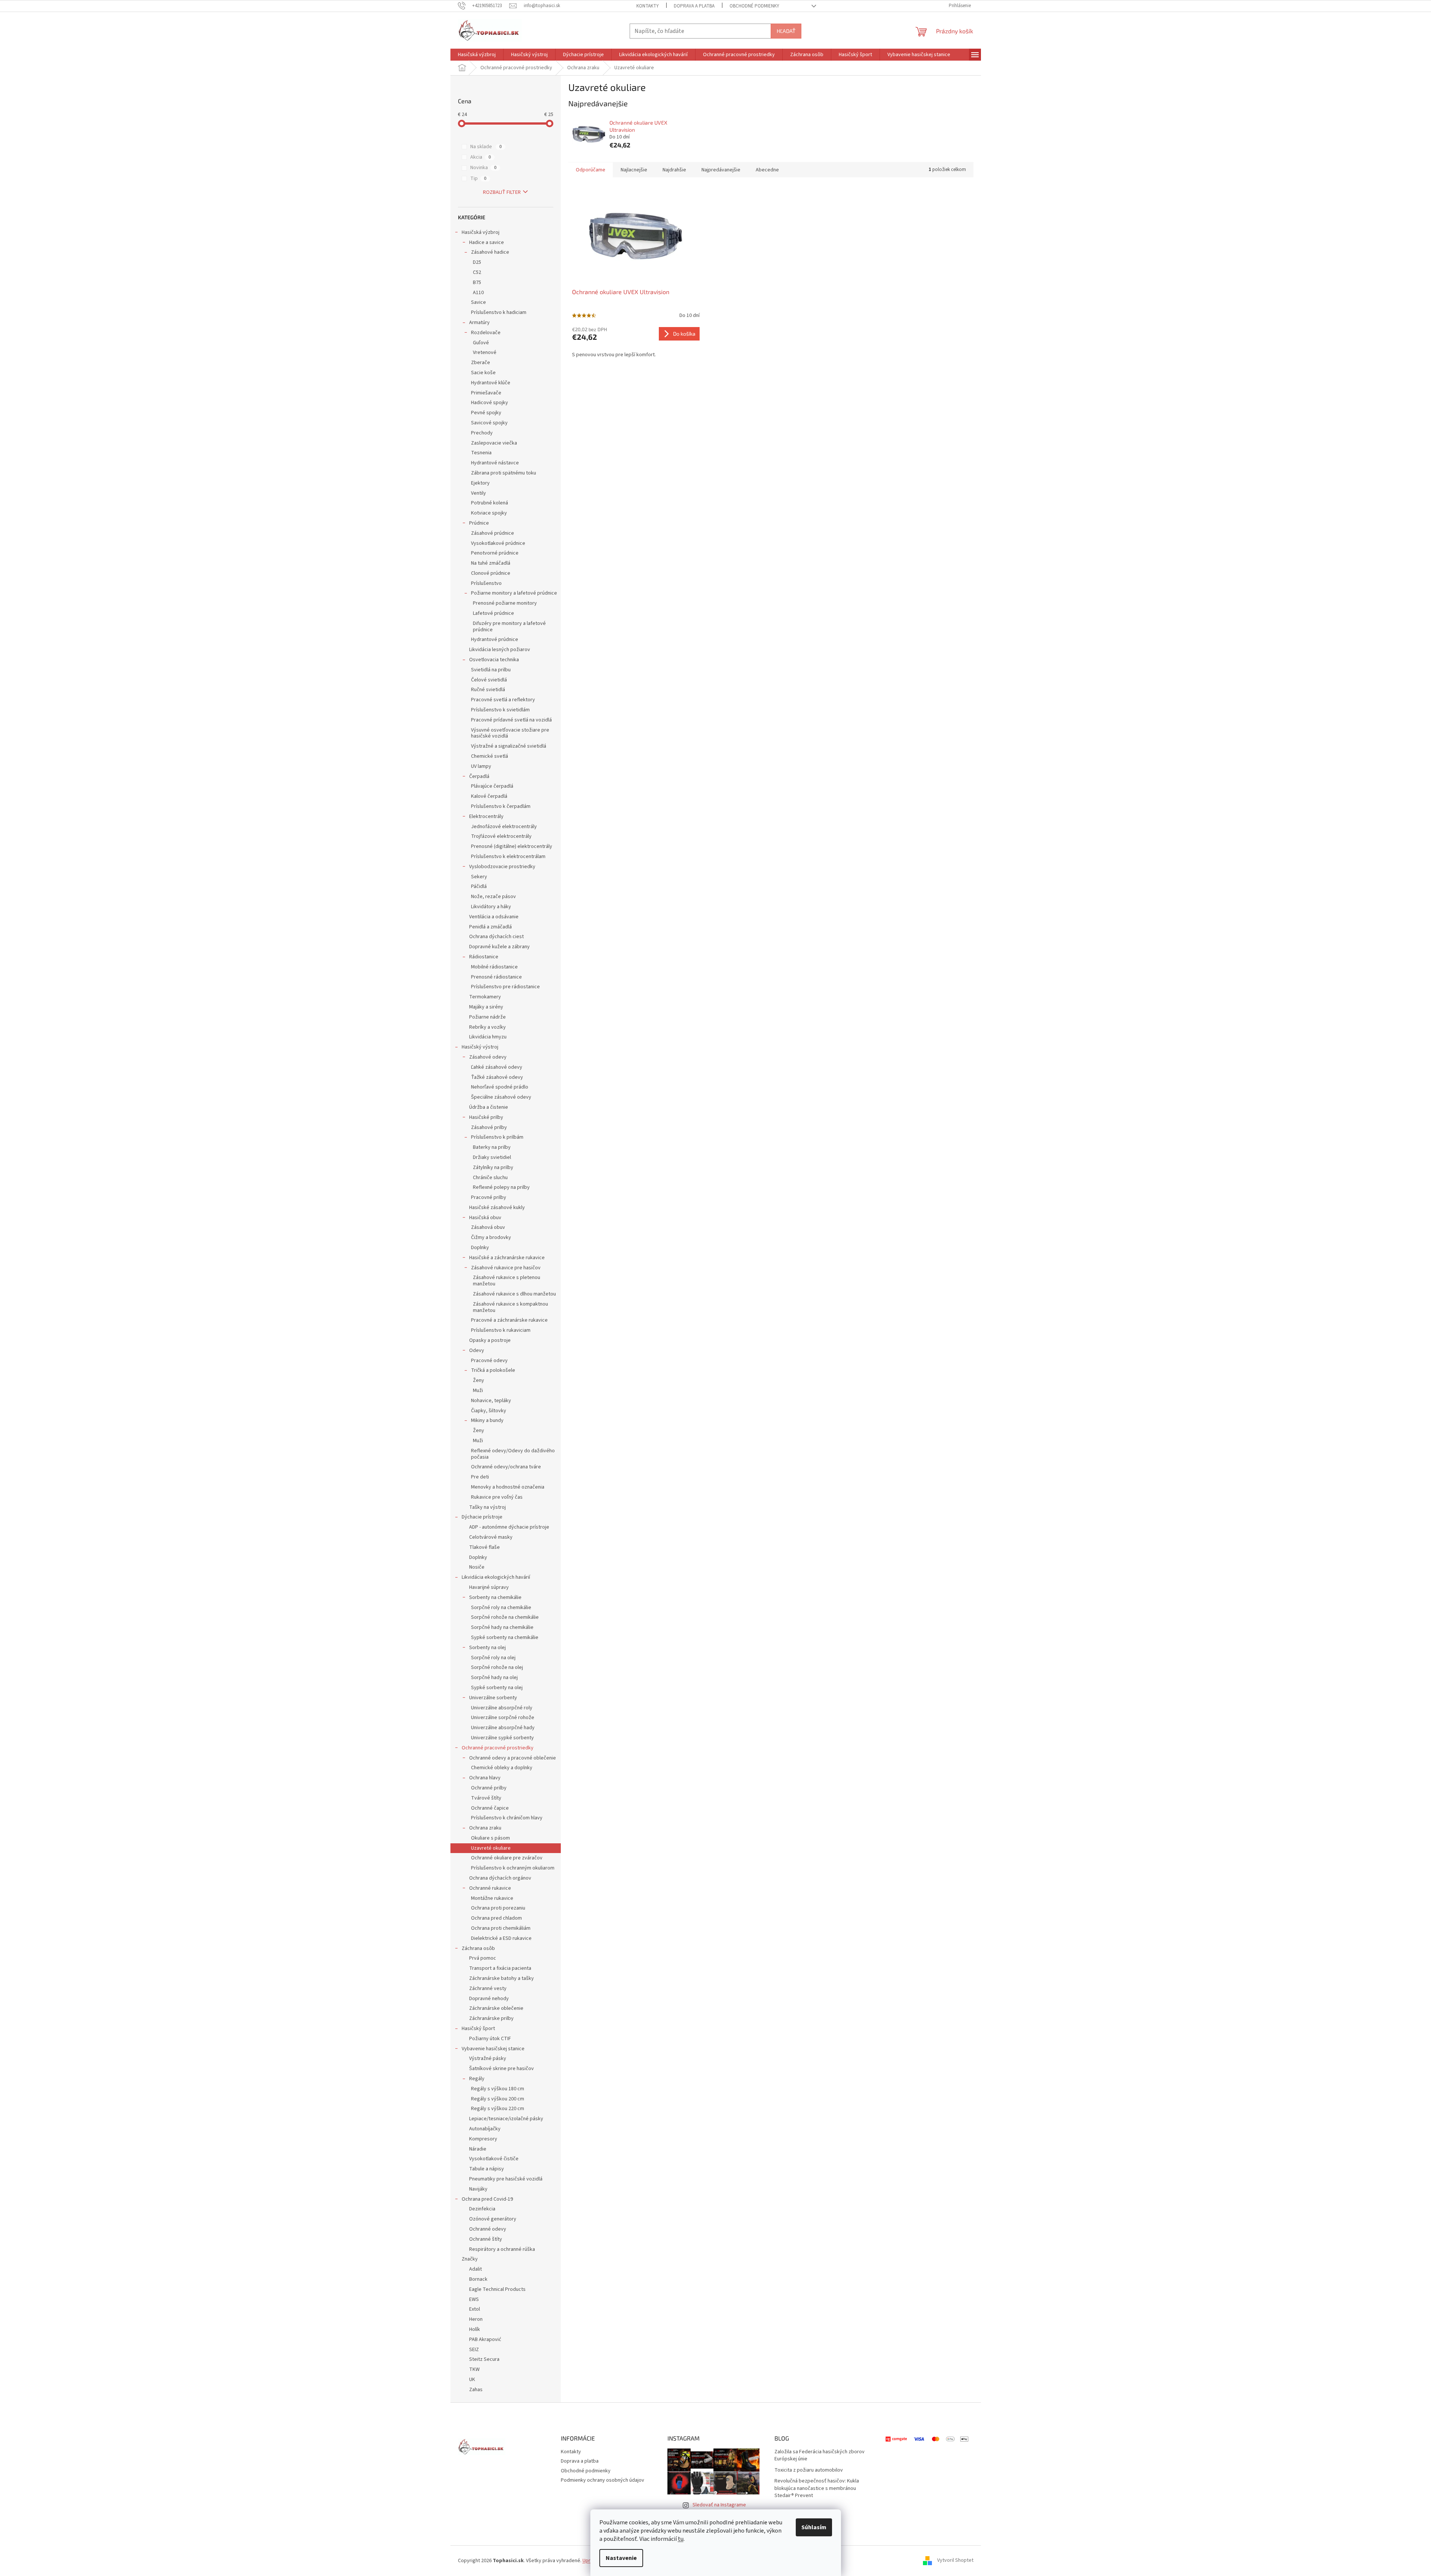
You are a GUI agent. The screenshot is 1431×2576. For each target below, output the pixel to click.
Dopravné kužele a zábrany (499, 947)
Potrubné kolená (490, 503)
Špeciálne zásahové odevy (501, 1097)
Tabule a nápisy (487, 2169)
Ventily (478, 493)
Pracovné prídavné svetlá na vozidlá (511, 720)
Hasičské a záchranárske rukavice (507, 1258)
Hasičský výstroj (480, 1047)
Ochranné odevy (488, 2229)
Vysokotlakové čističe (494, 2159)
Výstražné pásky (488, 2058)
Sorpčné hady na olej (494, 1678)
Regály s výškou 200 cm (498, 2099)
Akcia (481, 157)
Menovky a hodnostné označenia (508, 1487)
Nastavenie (621, 2558)
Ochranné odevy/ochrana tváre (506, 1467)
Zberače (481, 363)
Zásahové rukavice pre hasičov (506, 1268)
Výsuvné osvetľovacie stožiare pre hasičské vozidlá (510, 733)
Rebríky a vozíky (487, 1027)
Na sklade (486, 147)
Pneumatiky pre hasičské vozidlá (506, 2179)
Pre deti (480, 1477)
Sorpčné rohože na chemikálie (505, 1617)
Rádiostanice (484, 957)
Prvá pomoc (483, 1958)
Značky (470, 2259)
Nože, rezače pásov (493, 897)
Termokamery (485, 997)
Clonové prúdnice (491, 573)
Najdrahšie (674, 170)
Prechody (482, 433)
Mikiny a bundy (487, 1420)
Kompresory (483, 2139)
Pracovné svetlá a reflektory (503, 700)
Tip (478, 178)
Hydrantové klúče (491, 383)
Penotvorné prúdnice (495, 553)
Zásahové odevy (488, 1057)
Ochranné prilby (489, 1788)
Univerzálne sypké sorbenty (502, 1738)
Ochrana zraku (485, 1828)
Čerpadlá (479, 776)
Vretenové (485, 352)
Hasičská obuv (485, 1218)
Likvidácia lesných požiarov (500, 650)
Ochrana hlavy (485, 1778)
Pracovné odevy (489, 1361)
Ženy (478, 1380)
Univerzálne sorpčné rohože (503, 1718)
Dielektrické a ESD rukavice (501, 1938)
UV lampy (481, 766)
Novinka (483, 168)
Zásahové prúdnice (493, 533)
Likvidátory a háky (491, 907)
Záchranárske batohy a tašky (502, 1978)
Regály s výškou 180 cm (498, 2089)
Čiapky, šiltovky (489, 1411)
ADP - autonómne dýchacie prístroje (509, 1527)
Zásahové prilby (489, 1127)
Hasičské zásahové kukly (497, 1208)
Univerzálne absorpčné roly (502, 1708)
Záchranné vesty (488, 1989)
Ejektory (480, 483)
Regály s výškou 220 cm (498, 2109)
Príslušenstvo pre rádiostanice (505, 987)
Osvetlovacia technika (494, 660)
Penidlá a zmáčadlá (490, 927)
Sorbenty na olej (487, 1648)
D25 (477, 262)
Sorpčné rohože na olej (497, 1667)
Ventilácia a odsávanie (494, 917)
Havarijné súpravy (489, 1587)
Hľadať (786, 31)
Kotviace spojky (489, 513)
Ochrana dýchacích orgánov (500, 1878)
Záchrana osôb (478, 1948)
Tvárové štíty (486, 1798)
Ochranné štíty (486, 2239)
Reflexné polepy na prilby (501, 1187)
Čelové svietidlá (489, 680)
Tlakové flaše (484, 1547)
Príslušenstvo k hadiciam (499, 312)
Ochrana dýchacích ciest (496, 937)
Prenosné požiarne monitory (505, 603)
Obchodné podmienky (754, 6)
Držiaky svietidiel (492, 1157)
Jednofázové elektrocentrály (504, 827)
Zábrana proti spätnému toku (504, 473)
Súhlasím (814, 2527)
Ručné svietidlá (488, 690)
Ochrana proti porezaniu (498, 1908)
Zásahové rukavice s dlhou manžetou (514, 1294)
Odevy (477, 1350)
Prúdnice (479, 523)
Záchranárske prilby (491, 2018)
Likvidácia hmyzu (488, 1037)
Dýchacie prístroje (482, 1517)
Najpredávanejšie (721, 170)
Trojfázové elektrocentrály (501, 836)
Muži (478, 1391)
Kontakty (648, 6)
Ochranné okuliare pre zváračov (507, 1858)
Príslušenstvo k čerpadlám (501, 806)
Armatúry (479, 323)
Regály (477, 2079)
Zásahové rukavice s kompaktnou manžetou (510, 1307)
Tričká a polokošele (493, 1370)
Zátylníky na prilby (493, 1168)
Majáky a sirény (486, 1007)
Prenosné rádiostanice (496, 977)
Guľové (481, 343)
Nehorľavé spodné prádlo (500, 1087)
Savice (478, 302)
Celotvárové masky (491, 1537)
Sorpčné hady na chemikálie (502, 1627)
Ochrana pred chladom (496, 1918)
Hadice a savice (487, 242)
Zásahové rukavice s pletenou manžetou (507, 1281)
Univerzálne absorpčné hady (503, 1728)
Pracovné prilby (489, 1197)
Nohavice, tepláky (491, 1401)
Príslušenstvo (486, 583)
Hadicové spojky (490, 403)
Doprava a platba (694, 6)
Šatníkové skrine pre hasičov (502, 2069)
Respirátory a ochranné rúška (502, 2249)
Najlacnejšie (634, 170)
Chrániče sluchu (490, 1178)
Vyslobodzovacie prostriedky (502, 867)
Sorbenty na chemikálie (495, 1597)
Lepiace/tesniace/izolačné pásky (506, 2119)
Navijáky (478, 2189)
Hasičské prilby (486, 1117)
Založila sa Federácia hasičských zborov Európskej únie (820, 2456)
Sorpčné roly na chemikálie (501, 1608)
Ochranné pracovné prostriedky (498, 1748)
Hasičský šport (478, 2029)
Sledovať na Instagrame (719, 2505)
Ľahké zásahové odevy (497, 1067)
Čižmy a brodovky (491, 1237)
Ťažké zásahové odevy (497, 1077)
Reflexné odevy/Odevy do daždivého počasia (513, 1454)
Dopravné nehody (489, 1999)
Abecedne (767, 170)
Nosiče (477, 1567)
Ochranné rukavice (490, 1888)
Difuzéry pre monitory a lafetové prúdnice (509, 627)
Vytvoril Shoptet (955, 2561)
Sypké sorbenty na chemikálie (505, 1638)
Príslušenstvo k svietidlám (500, 710)
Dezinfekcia (482, 2209)
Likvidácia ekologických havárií (496, 1577)
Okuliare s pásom (490, 1838)
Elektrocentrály (486, 817)
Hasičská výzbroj (481, 232)
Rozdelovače (486, 333)
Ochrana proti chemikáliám (501, 1928)
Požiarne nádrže (487, 1017)
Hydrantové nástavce (495, 463)
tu (681, 2539)
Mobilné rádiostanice (494, 967)
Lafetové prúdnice (493, 613)
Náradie (478, 2149)
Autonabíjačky (485, 2129)
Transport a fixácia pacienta (500, 1968)
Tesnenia (481, 453)
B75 (477, 283)
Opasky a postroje (490, 1340)
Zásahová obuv (488, 1227)
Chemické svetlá (490, 756)
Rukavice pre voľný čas (497, 1497)
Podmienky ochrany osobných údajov (603, 2480)
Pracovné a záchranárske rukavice (509, 1320)
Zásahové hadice (490, 252)
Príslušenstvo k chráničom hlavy (507, 1818)
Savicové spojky (489, 423)
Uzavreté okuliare (491, 1848)
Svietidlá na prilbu (491, 670)
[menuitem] (477, 55)
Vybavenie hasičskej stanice (493, 2049)
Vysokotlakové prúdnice (498, 543)
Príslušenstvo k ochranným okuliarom (513, 1868)
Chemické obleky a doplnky (502, 1768)
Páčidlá (479, 886)
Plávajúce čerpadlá (492, 786)
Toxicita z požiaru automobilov (809, 2470)
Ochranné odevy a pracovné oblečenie (513, 1758)
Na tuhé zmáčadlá (491, 563)
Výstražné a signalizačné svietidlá (509, 746)
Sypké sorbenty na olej (497, 1688)
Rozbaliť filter (502, 192)
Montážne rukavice (492, 1898)
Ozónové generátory (493, 2219)
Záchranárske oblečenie (496, 2008)
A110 (478, 293)
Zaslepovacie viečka (494, 443)
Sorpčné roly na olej (493, 1658)
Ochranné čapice (490, 1808)
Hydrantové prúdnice (495, 640)
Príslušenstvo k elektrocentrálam (508, 857)
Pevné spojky (486, 413)
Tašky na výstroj (487, 1507)
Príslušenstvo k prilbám (497, 1137)
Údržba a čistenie (489, 1107)
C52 (477, 272)
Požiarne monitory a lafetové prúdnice (514, 593)
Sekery (479, 877)
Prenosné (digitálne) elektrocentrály (512, 846)
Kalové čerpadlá (489, 796)
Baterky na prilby (492, 1147)
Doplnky (480, 1248)
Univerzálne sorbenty (493, 1698)
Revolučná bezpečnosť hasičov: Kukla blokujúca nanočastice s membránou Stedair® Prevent (817, 2488)
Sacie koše (483, 373)
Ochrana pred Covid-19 (487, 2199)
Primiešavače (486, 393)
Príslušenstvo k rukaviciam (501, 1330)
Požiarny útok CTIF (490, 2039)
